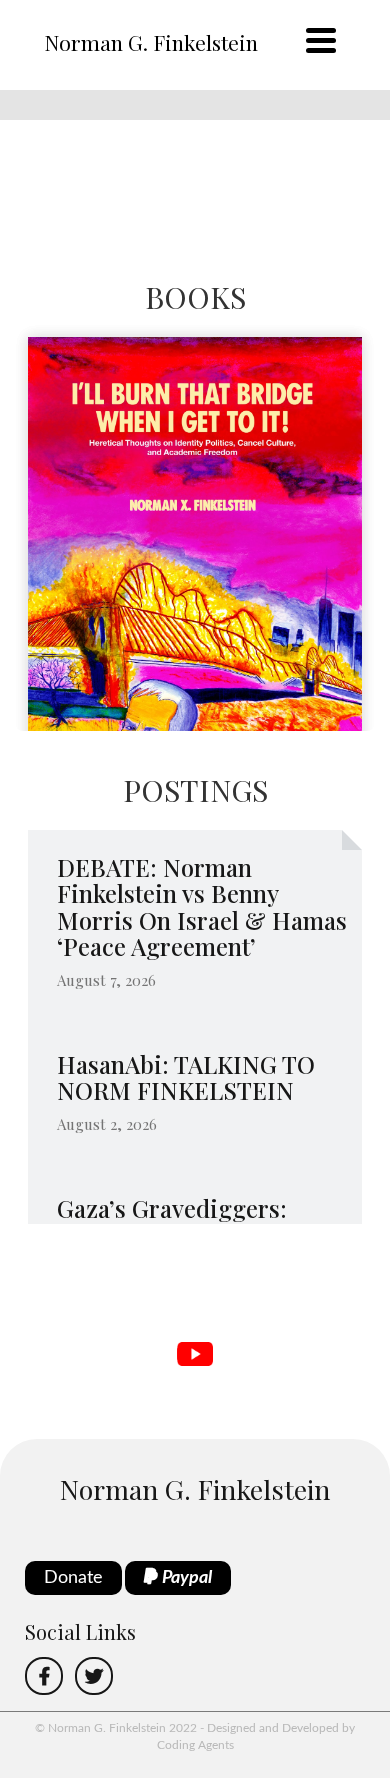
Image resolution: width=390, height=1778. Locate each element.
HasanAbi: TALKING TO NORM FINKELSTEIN (186, 1077)
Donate (73, 1578)
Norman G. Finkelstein (151, 42)
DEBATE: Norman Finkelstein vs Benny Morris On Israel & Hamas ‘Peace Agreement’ (202, 906)
